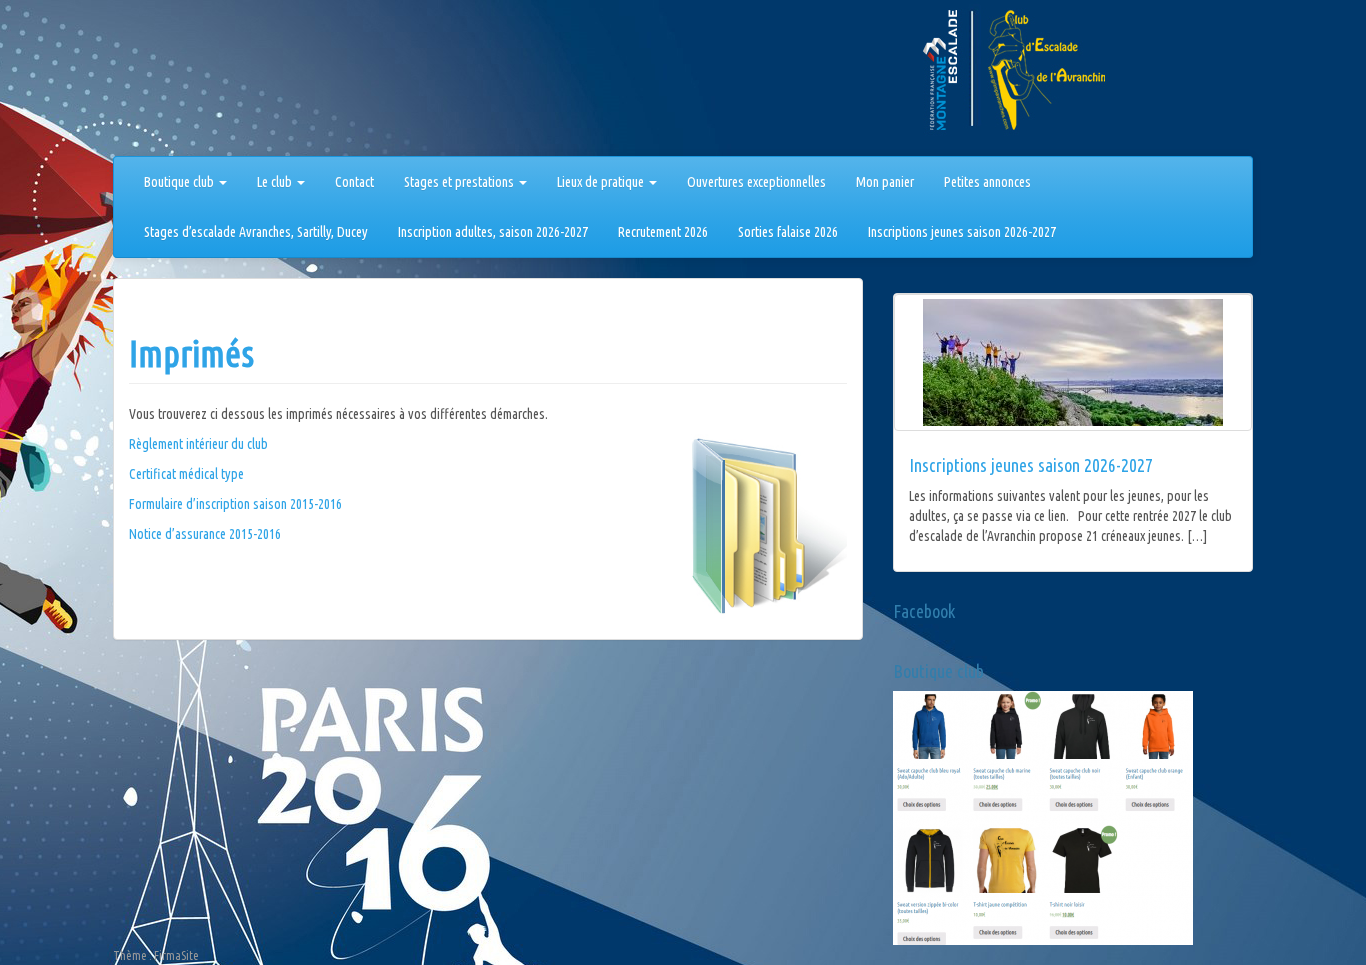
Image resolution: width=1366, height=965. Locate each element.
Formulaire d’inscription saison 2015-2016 (235, 504)
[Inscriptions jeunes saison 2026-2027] (1073, 362)
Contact (354, 182)
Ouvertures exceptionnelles (756, 182)
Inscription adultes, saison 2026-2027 (493, 232)
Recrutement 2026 (663, 232)
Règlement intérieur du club (198, 444)
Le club (276, 182)
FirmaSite (176, 955)
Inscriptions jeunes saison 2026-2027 (962, 232)
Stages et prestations (460, 182)
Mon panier (885, 182)
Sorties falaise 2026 (788, 232)
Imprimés (191, 353)
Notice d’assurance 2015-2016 (205, 534)
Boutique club (180, 182)
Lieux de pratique (602, 182)
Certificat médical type (186, 474)
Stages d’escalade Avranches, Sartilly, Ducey (256, 232)
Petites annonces (987, 182)
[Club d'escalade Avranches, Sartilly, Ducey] (188, 82)
